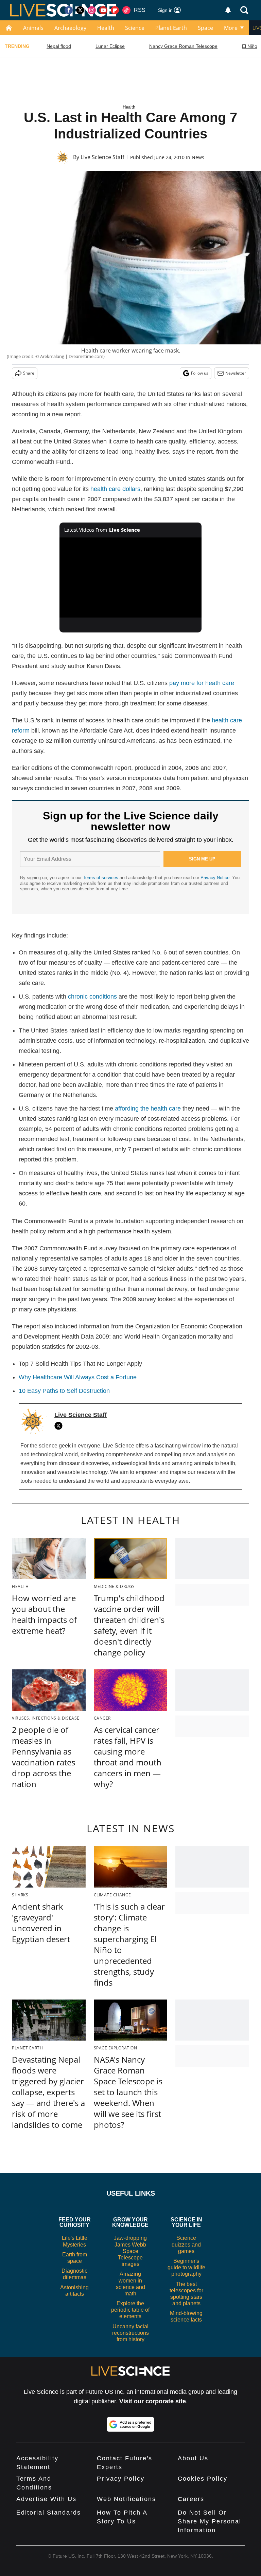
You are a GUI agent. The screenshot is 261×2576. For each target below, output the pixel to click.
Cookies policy (203, 2479)
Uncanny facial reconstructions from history (130, 2333)
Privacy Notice (215, 878)
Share (29, 373)
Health (106, 28)
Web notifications (126, 2499)
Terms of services (101, 878)
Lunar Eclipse (110, 46)
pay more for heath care (202, 683)
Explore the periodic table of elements (130, 2310)
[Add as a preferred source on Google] (130, 2424)
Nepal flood (59, 46)
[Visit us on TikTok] (126, 10)
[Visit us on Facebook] (69, 10)
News (198, 157)
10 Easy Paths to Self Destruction (64, 1391)
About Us (193, 2458)
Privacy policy (121, 2479)
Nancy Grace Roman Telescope (183, 46)
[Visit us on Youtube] (103, 10)
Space (205, 28)
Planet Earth (171, 28)
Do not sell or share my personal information (210, 2521)
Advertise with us (46, 2499)
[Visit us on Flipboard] (115, 10)
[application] (131, 577)
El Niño (250, 46)
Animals (33, 28)
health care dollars (115, 489)
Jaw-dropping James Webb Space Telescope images (130, 2251)
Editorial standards (49, 2513)
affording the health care (148, 1109)
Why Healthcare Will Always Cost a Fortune (78, 1377)
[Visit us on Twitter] (80, 10)
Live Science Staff (102, 157)
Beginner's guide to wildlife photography (186, 2267)
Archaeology (70, 28)
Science (135, 28)
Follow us (200, 373)
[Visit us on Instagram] (92, 10)
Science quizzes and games (186, 2244)
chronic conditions (92, 997)
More (231, 28)
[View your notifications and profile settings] (228, 10)
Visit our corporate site (153, 2401)
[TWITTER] (60, 1426)
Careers (191, 2499)
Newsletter (236, 373)
